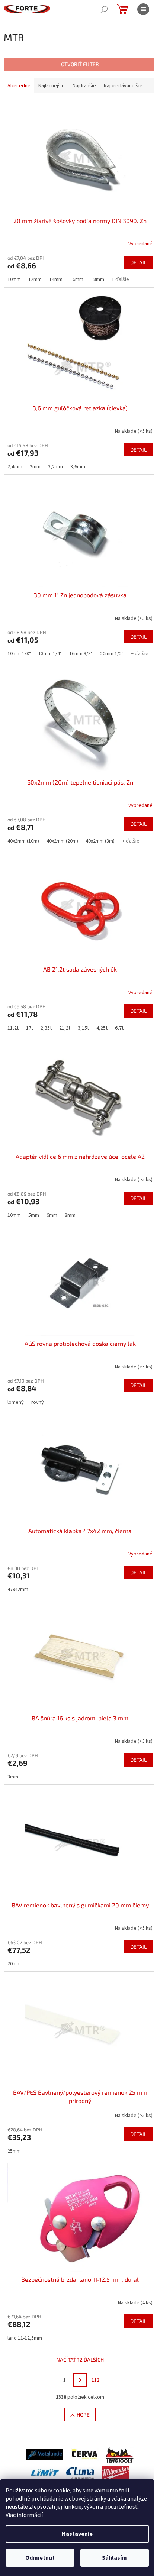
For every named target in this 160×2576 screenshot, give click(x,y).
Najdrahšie (84, 86)
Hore (83, 2415)
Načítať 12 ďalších (80, 2360)
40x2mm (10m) (23, 841)
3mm (13, 1777)
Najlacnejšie (52, 86)
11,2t (13, 1028)
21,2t (65, 1028)
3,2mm (55, 467)
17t (30, 1028)
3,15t (83, 1028)
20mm (14, 1964)
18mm (97, 279)
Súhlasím (114, 2558)
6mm (52, 1215)
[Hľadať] (104, 9)
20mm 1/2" (112, 654)
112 (95, 2380)
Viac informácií (24, 2515)
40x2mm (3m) (100, 841)
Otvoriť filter (80, 64)
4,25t (102, 1028)
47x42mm (18, 1590)
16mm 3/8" (81, 654)
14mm (56, 279)
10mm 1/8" (19, 654)
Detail (138, 262)
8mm (70, 1215)
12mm (35, 279)
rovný (38, 1402)
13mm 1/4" (50, 654)
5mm (34, 1215)
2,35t (46, 1028)
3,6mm (78, 467)
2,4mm (15, 467)
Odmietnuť (40, 2558)
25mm (14, 2151)
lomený (16, 1402)
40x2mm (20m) (62, 841)
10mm (14, 279)
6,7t (119, 1028)
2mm (35, 467)
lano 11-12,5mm (25, 2338)
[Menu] (143, 9)
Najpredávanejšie (123, 86)
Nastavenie (77, 2534)
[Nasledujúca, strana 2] (80, 2380)
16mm (77, 279)
